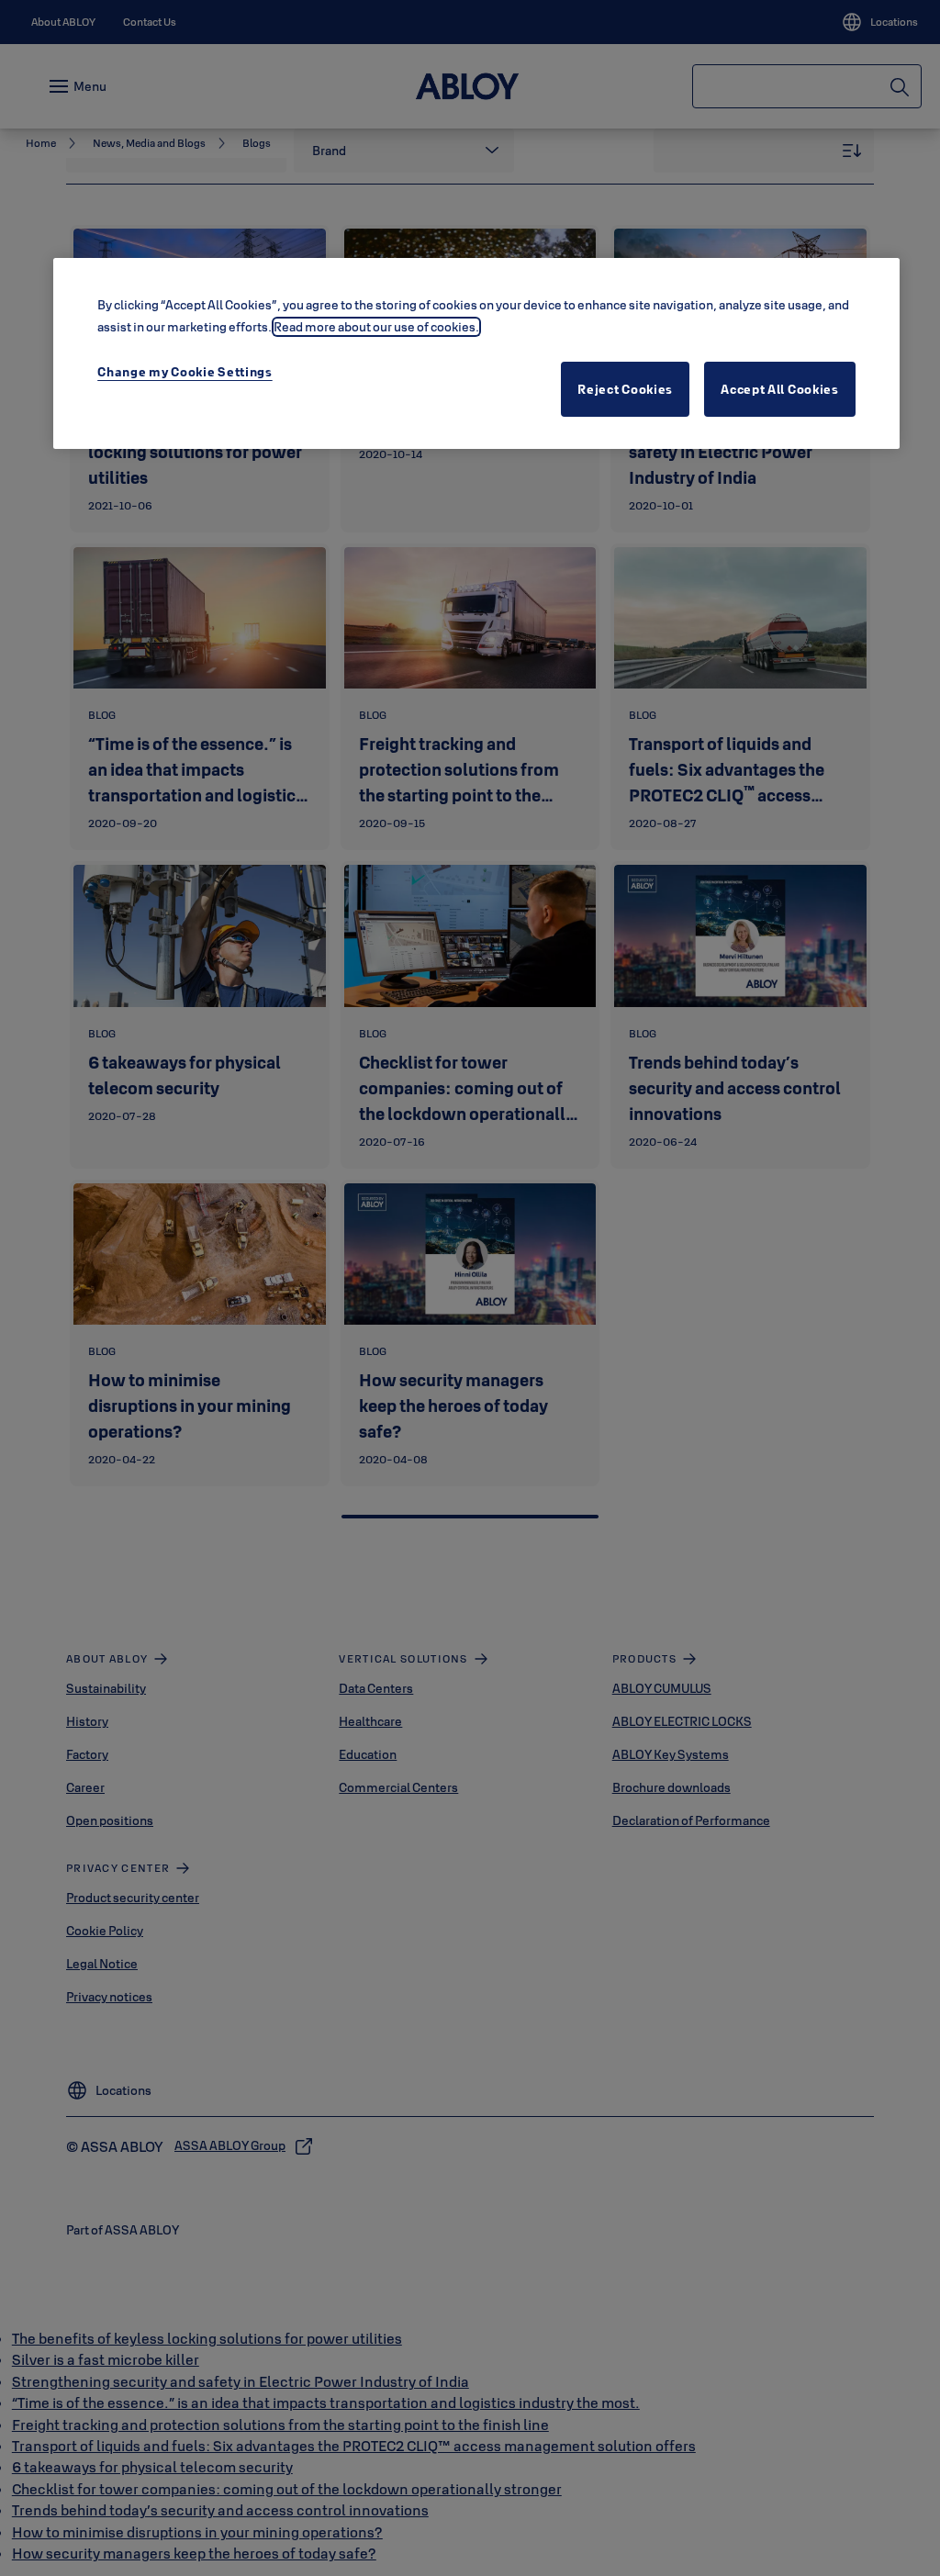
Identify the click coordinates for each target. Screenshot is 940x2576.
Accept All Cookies (780, 389)
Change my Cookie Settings (185, 372)
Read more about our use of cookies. (376, 327)
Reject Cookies (625, 389)
